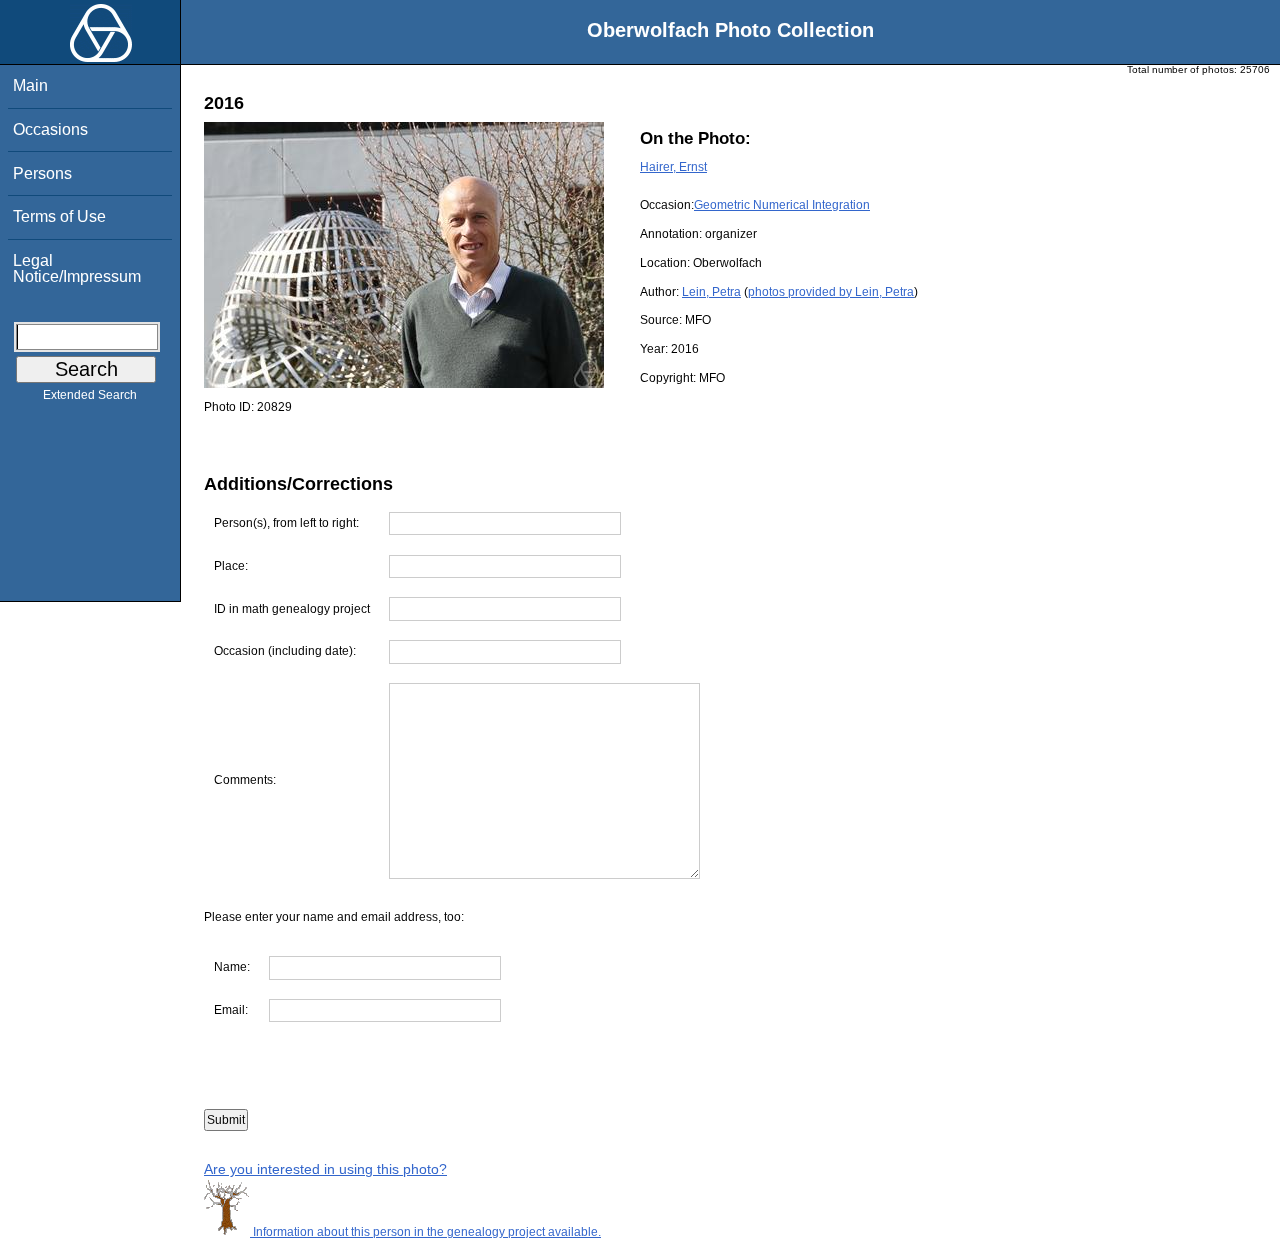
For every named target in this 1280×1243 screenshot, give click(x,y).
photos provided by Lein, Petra (831, 292)
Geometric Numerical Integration (782, 205)
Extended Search (90, 395)
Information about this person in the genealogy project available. (425, 1232)
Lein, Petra (711, 292)
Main (30, 85)
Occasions (50, 129)
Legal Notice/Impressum (77, 268)
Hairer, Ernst (673, 167)
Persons (42, 173)
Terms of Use (59, 216)
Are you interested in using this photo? (325, 1169)
